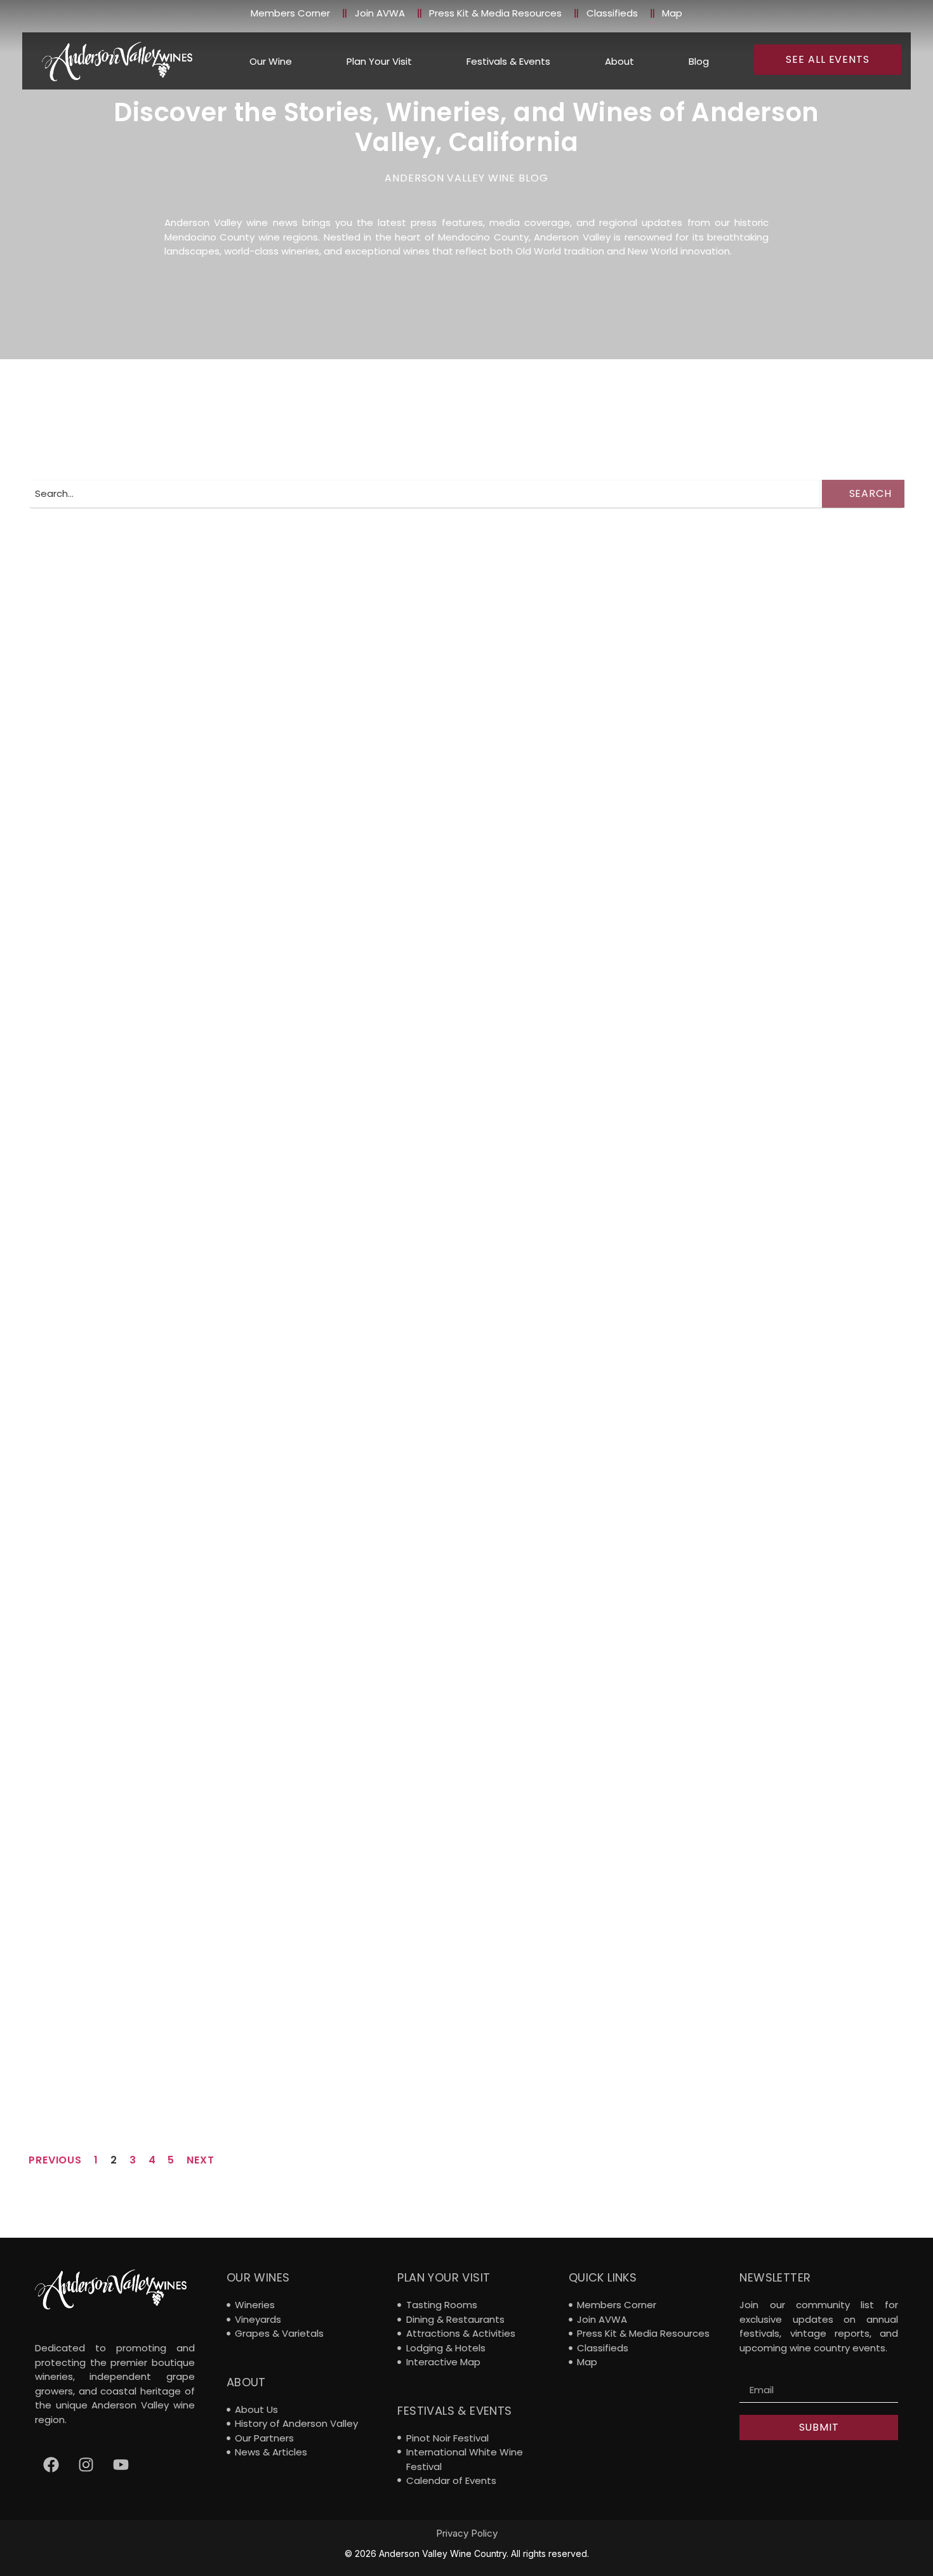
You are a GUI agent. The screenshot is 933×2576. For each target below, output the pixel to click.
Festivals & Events (508, 61)
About (619, 61)
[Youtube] (121, 2465)
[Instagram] (86, 2465)
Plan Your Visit (379, 61)
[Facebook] (51, 2465)
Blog (699, 61)
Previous (55, 2160)
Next (201, 2160)
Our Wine (271, 61)
